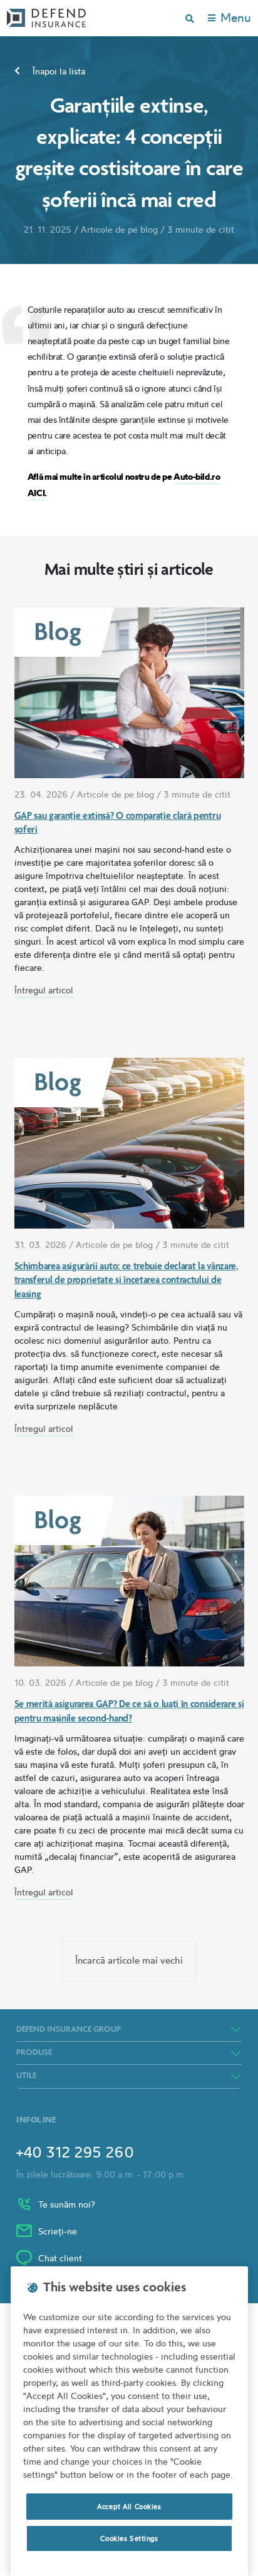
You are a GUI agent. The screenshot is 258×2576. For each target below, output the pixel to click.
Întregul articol (44, 990)
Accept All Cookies (129, 2507)
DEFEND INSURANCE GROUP (69, 2030)
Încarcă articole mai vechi (129, 1960)
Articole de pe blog (119, 229)
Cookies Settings (129, 2538)
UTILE (26, 2076)
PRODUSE (34, 2053)
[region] (129, 2421)
